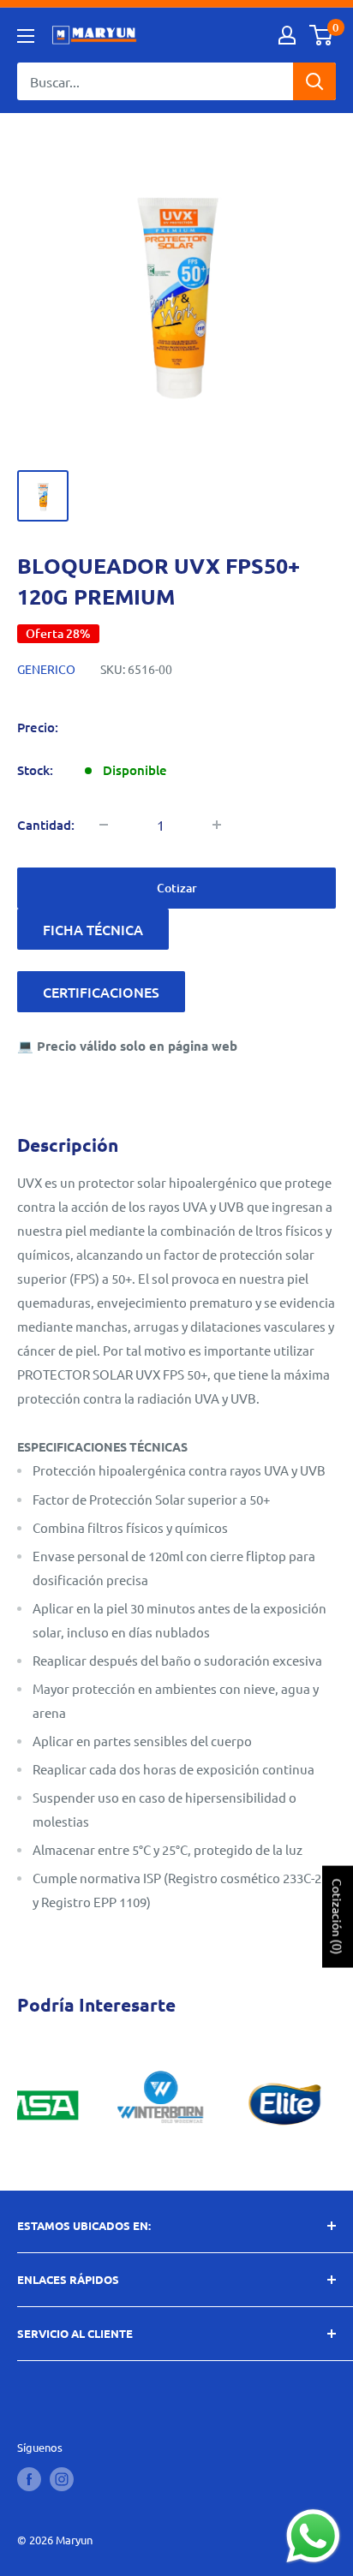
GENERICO (46, 669)
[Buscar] (314, 81)
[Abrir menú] (26, 36)
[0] (322, 35)
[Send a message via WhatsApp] (313, 2536)
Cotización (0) (338, 1916)
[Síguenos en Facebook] (29, 2479)
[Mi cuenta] (287, 35)
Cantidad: (46, 825)
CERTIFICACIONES (101, 992)
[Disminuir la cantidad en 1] (104, 825)
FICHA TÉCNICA (93, 929)
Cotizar (177, 888)
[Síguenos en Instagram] (62, 2479)
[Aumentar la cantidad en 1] (217, 825)
